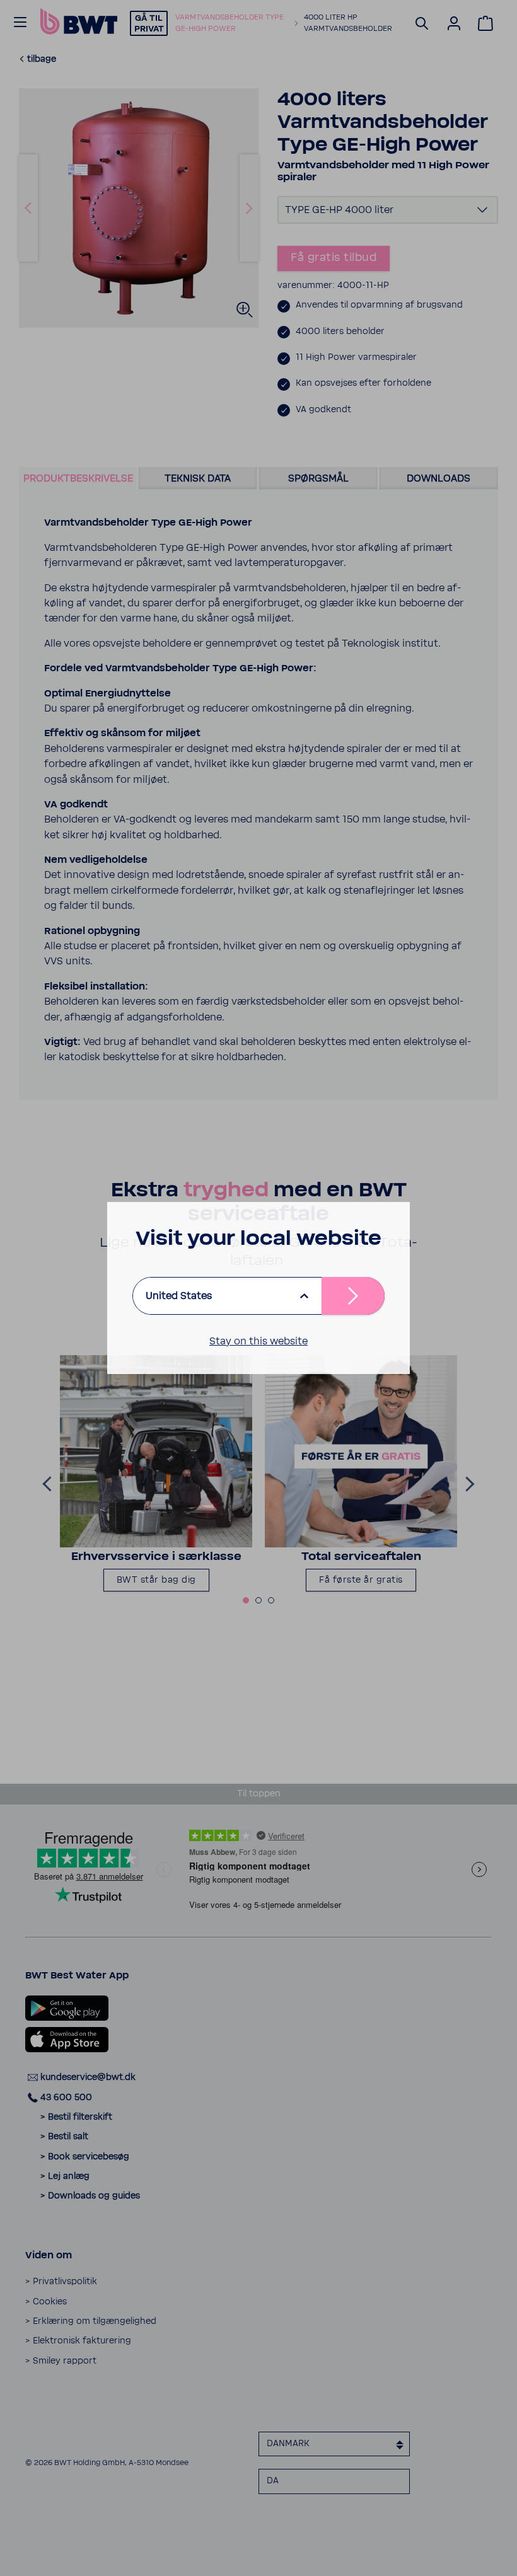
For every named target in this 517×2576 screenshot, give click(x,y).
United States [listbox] (179, 1296)
